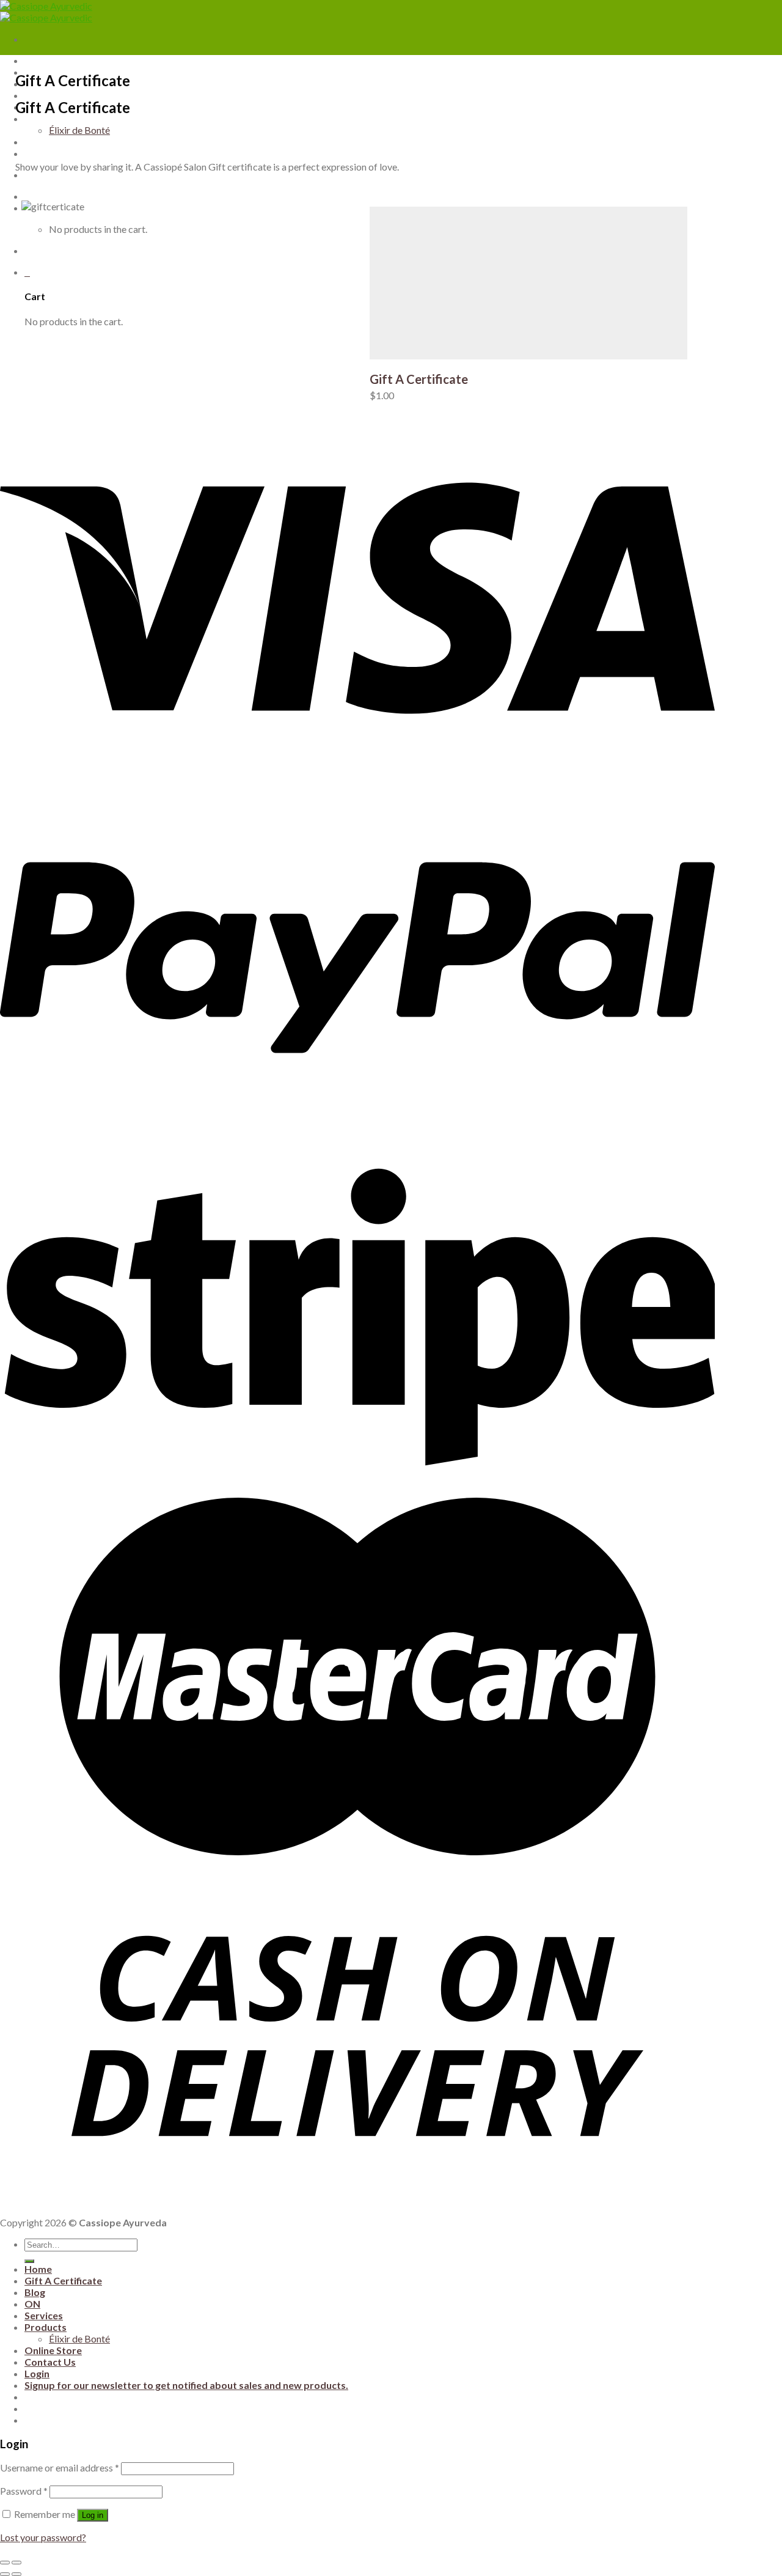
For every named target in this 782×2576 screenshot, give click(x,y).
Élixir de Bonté (79, 2339)
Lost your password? (43, 2537)
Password (24, 2491)
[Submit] (29, 2261)
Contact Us (50, 2362)
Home (38, 2269)
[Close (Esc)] (5, 2563)
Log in (93, 2515)
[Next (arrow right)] (16, 2574)
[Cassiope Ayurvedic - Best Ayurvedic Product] (46, 12)
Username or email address (60, 2467)
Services (44, 2315)
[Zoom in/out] (16, 2563)
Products (46, 2327)
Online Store (53, 2350)
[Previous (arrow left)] (5, 2574)
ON (32, 2304)
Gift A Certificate (419, 379)
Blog (35, 2292)
